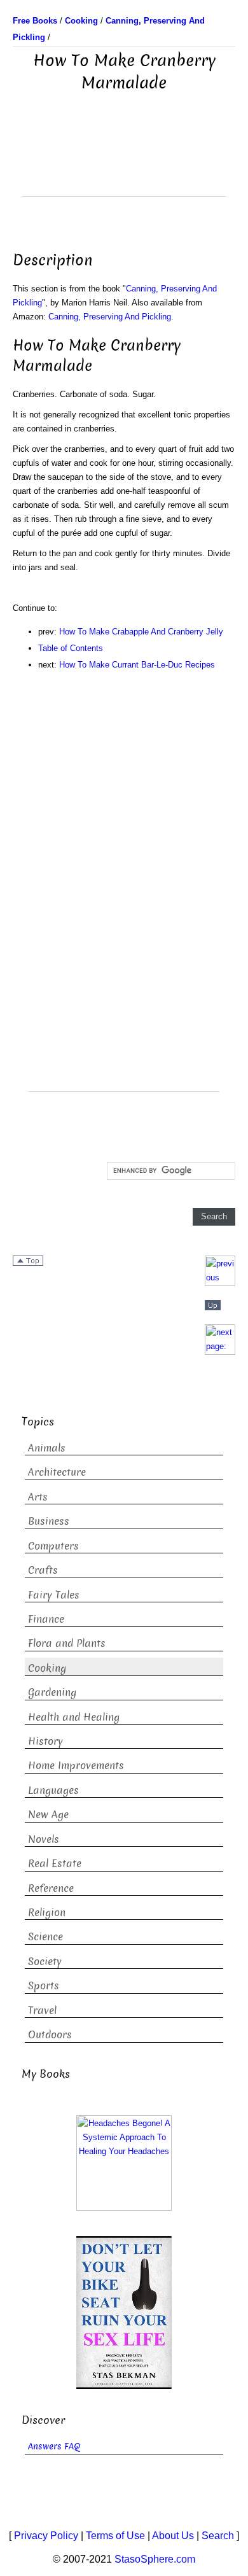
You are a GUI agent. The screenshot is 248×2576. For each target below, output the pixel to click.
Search (218, 2536)
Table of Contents (71, 648)
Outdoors (50, 2035)
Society (45, 1962)
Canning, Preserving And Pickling (110, 317)
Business (49, 1521)
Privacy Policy (46, 2536)
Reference (51, 1888)
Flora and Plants (67, 1643)
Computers (53, 1546)
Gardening (52, 1692)
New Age (48, 1815)
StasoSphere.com (155, 2559)
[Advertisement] (124, 164)
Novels (44, 1839)
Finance (46, 1619)
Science (45, 1937)
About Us (173, 2536)
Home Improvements (76, 1766)
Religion (47, 1913)
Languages (53, 1790)
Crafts (43, 1570)
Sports (44, 1986)
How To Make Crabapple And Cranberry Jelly (141, 632)
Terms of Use (115, 2536)
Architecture (57, 1472)
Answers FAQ (54, 2446)
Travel (42, 2011)
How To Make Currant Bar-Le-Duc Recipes (137, 665)
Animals (47, 1448)
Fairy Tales (54, 1595)
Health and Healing (74, 1717)
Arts (38, 1497)
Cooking (47, 1668)
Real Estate (55, 1864)
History (45, 1741)
